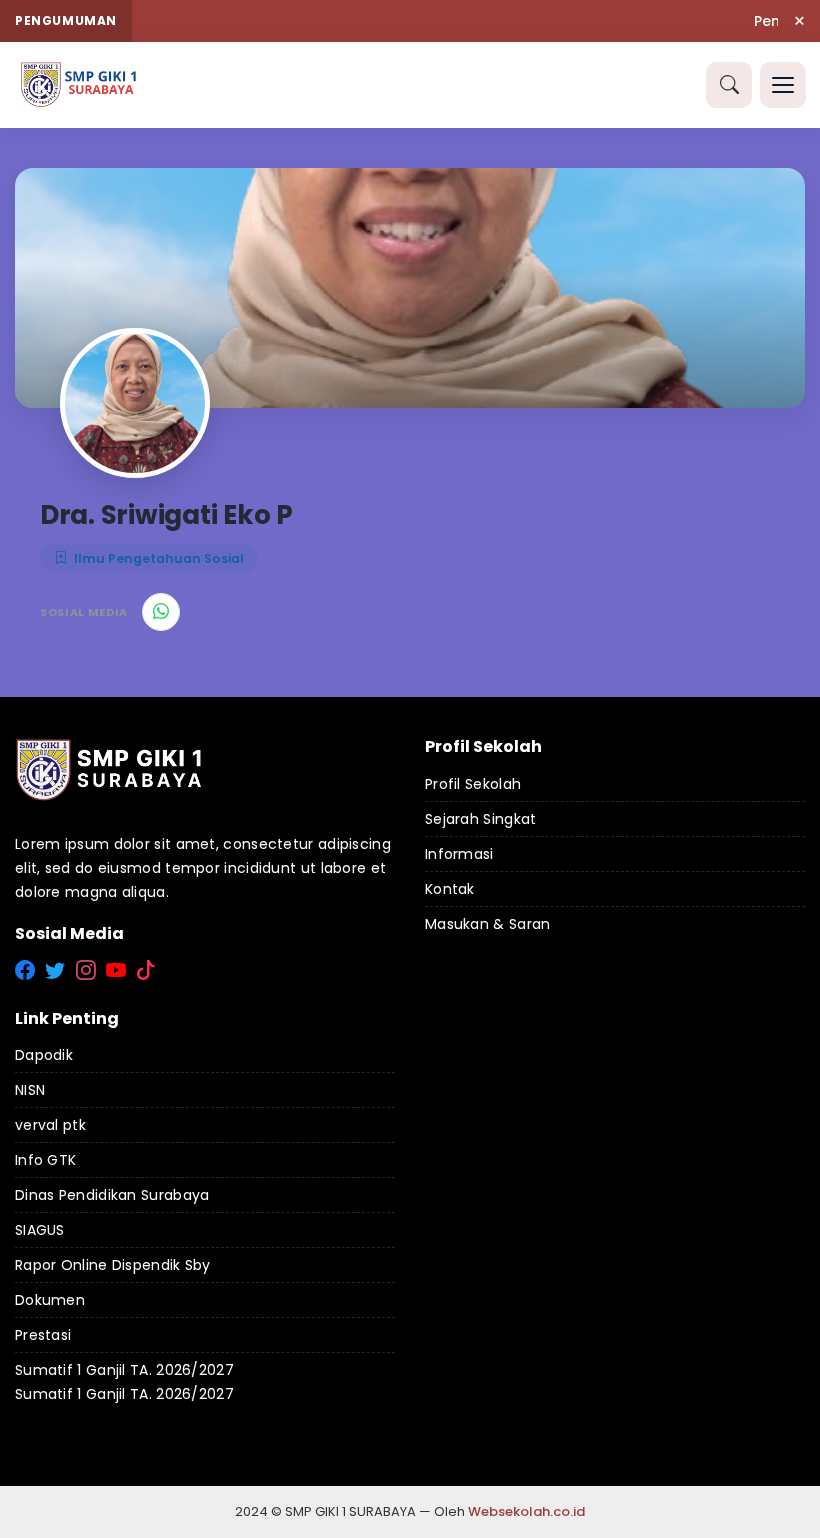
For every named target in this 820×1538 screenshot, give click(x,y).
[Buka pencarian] (729, 85)
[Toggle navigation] (783, 85)
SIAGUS (40, 1230)
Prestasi (43, 1335)
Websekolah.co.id (526, 1511)
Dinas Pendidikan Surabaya (112, 1195)
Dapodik (44, 1055)
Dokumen (50, 1300)
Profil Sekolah (473, 784)
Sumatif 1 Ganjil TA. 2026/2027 (124, 1370)
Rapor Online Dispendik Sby (113, 1265)
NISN (30, 1090)
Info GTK (45, 1160)
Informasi (459, 854)
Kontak (450, 889)
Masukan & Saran (488, 924)
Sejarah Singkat (481, 819)
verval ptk (50, 1125)
